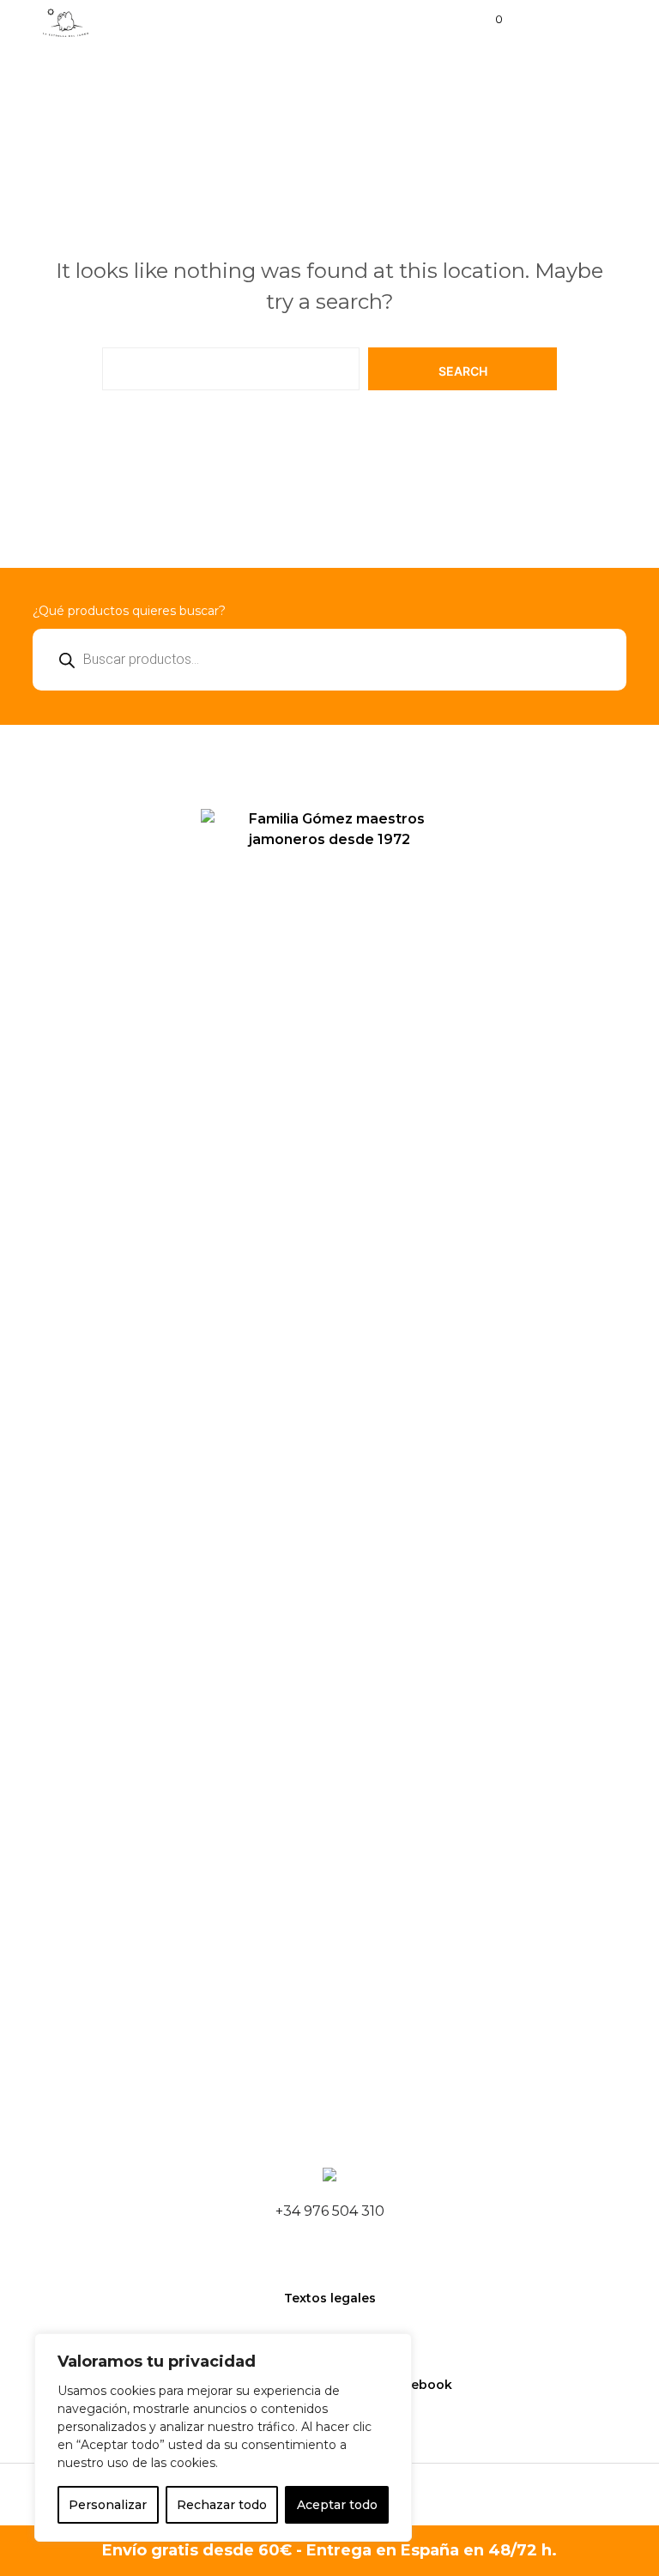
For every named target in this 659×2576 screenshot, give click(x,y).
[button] (487, 20)
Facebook (420, 2385)
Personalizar (108, 2505)
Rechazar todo (222, 2505)
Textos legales (330, 2298)
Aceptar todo (337, 2505)
